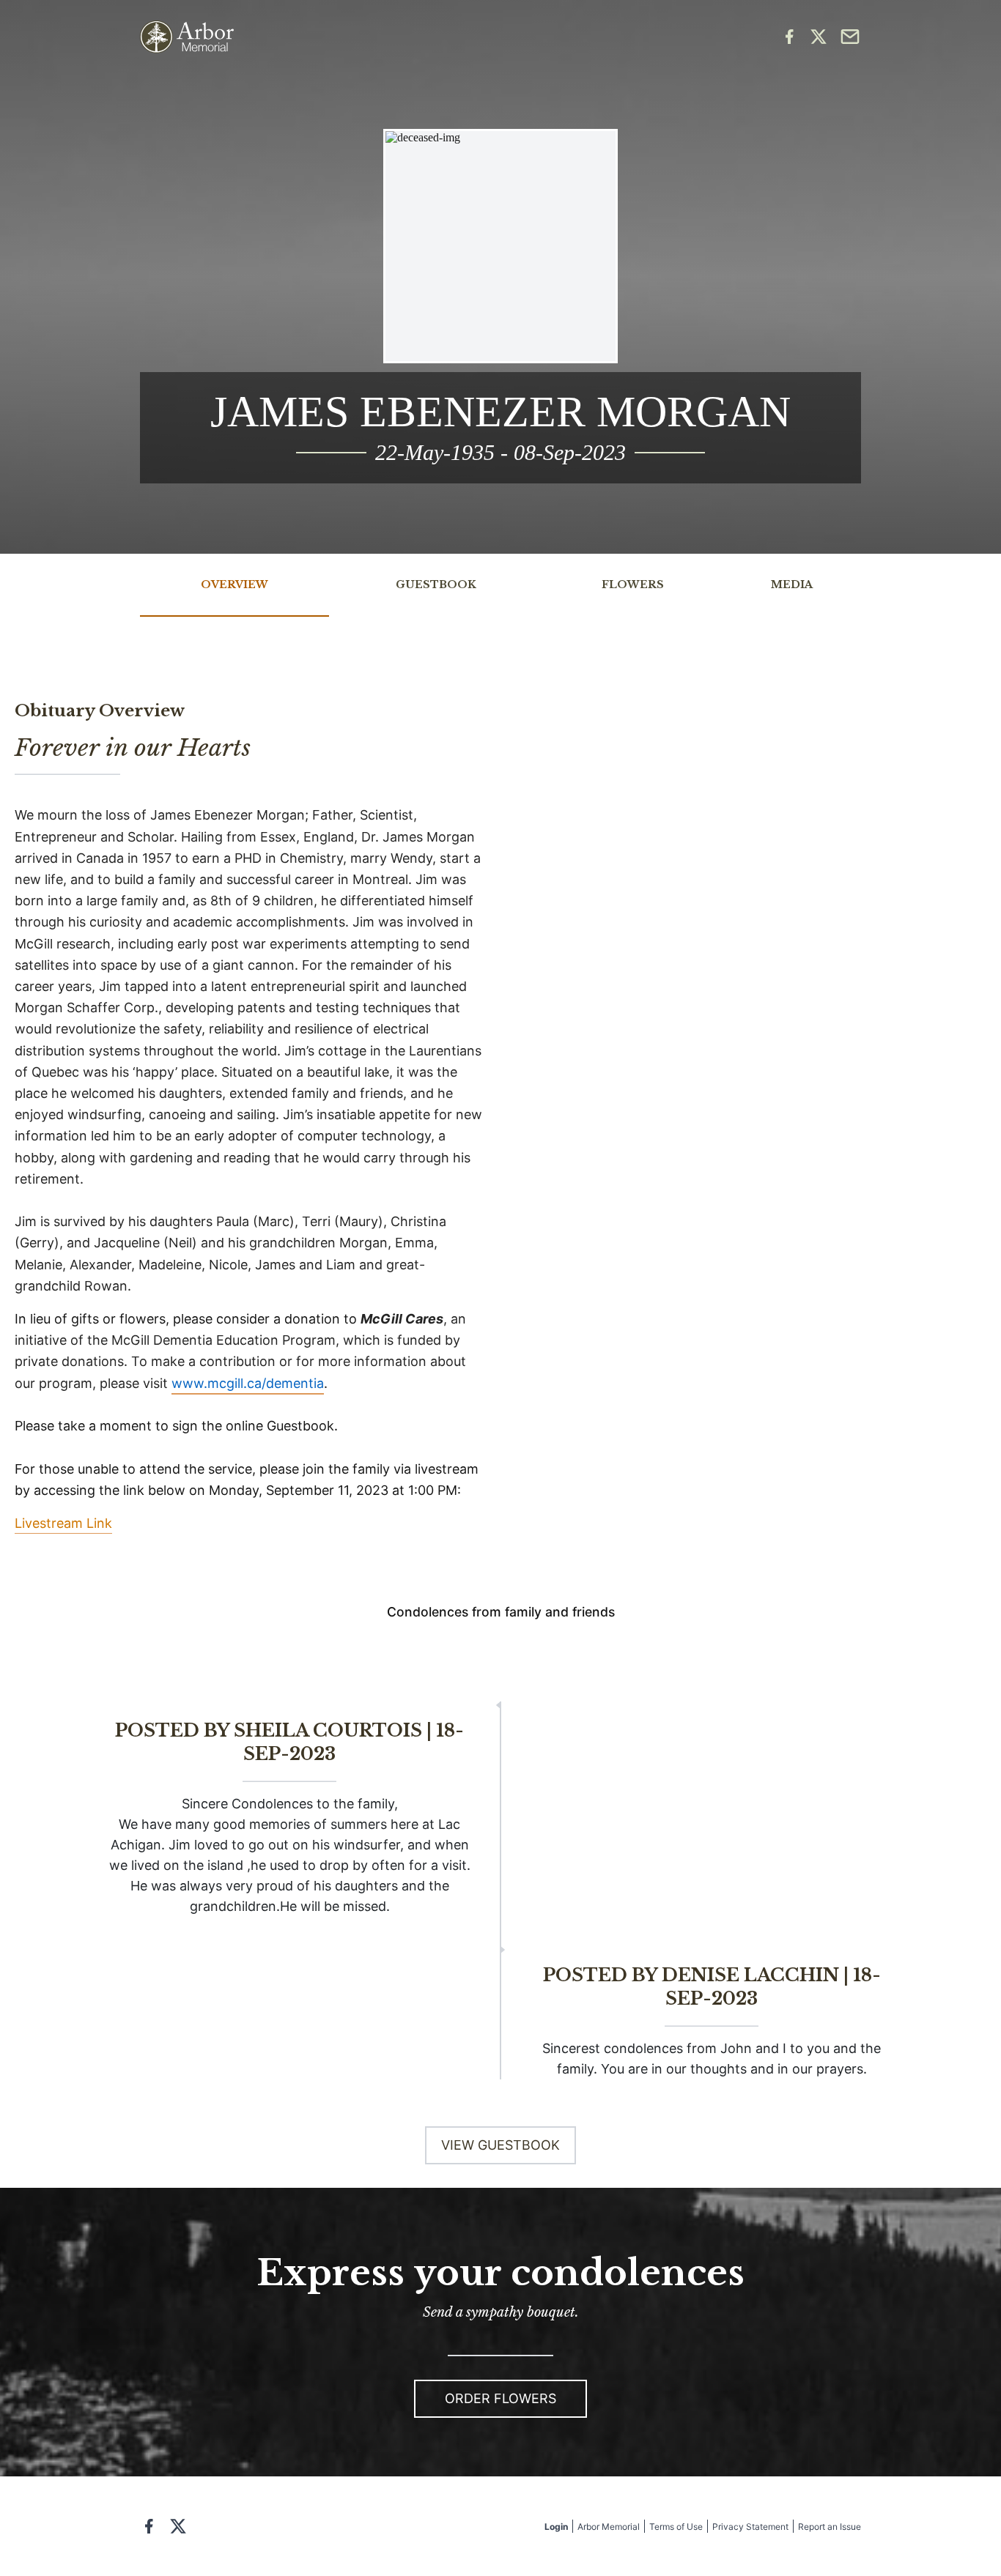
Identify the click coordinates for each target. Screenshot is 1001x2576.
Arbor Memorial (609, 2527)
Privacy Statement (750, 2527)
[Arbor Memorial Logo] (187, 37)
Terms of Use (676, 2527)
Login (556, 2527)
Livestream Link (63, 1523)
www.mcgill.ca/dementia (248, 1383)
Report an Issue (830, 2527)
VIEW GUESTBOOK (500, 2145)
